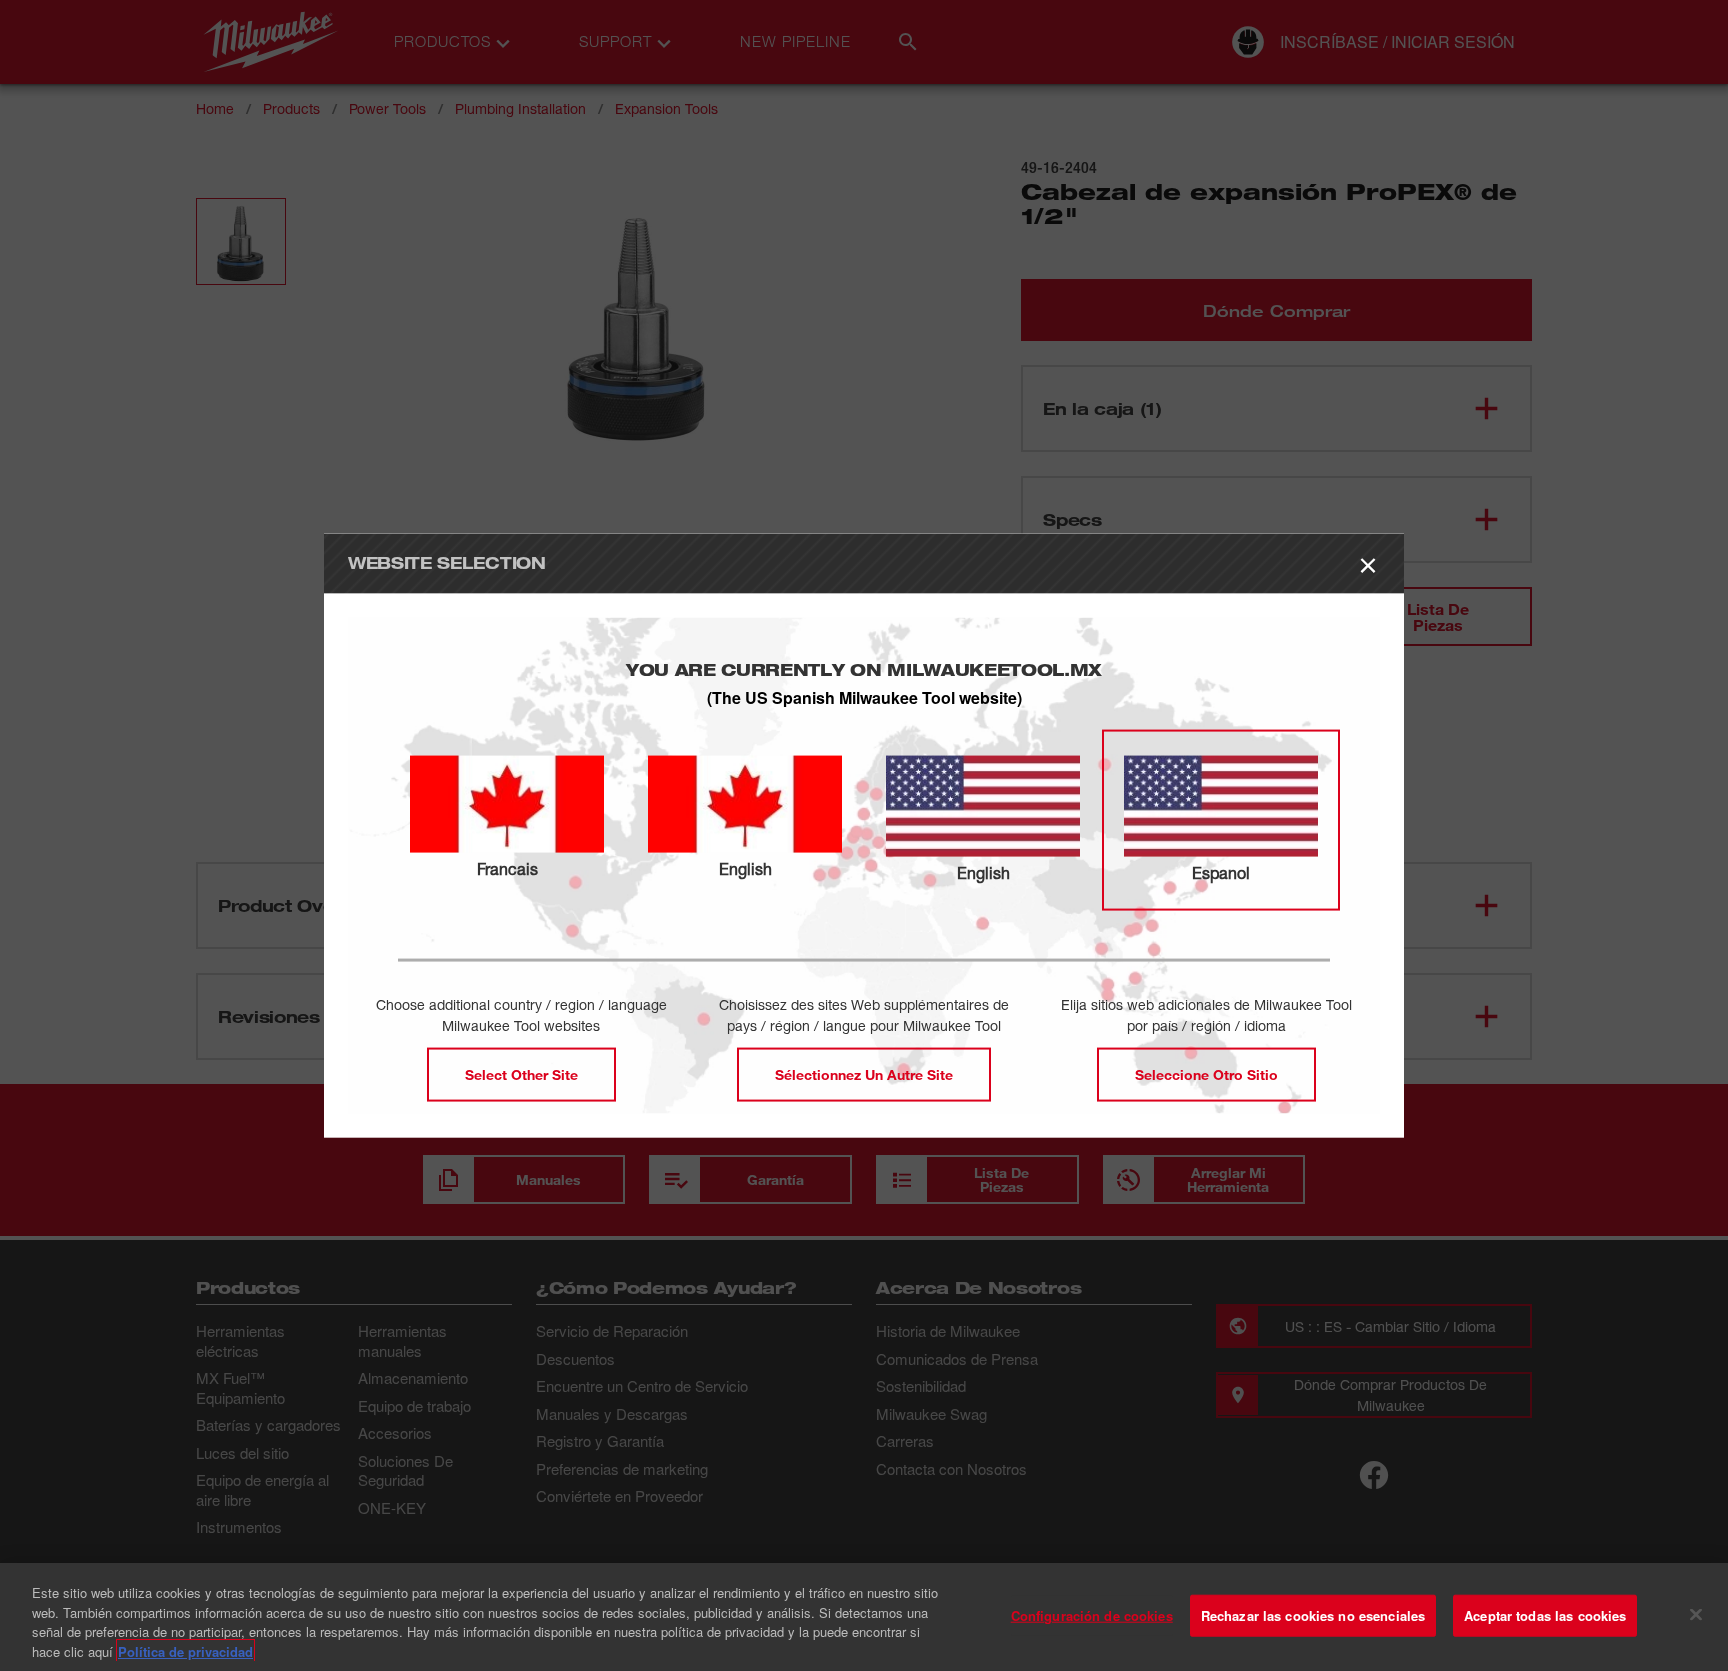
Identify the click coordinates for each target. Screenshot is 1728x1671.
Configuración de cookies (1092, 1615)
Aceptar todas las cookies (1545, 1615)
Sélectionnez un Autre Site (864, 1074)
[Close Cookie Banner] (1696, 1614)
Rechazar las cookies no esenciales (1313, 1615)
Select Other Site (521, 1074)
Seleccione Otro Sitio (1206, 1074)
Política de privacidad (185, 1650)
